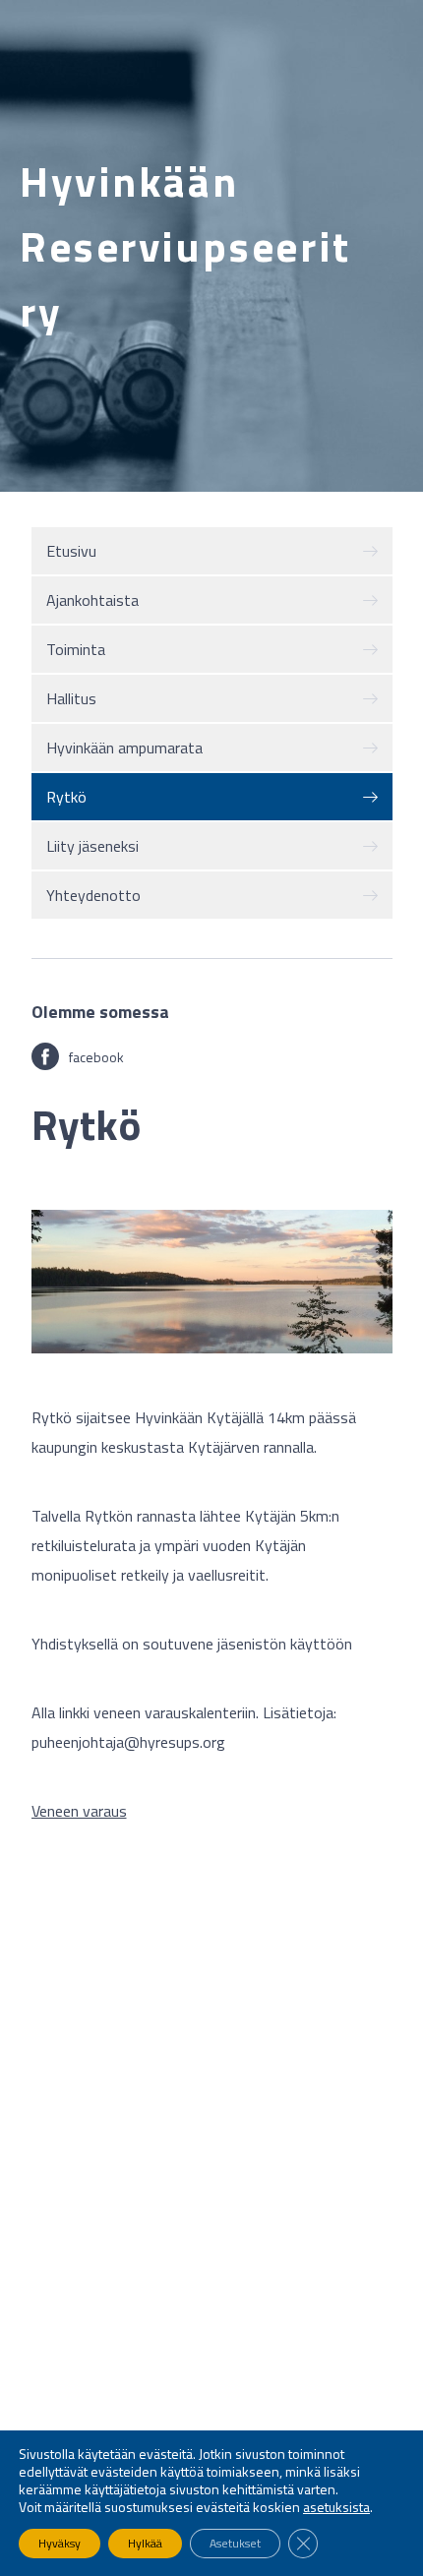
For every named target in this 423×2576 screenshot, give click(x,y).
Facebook (96, 1057)
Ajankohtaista (92, 600)
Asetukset (235, 2543)
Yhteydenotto (93, 895)
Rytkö (66, 797)
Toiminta (76, 649)
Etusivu (71, 551)
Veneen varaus (79, 1811)
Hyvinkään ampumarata (124, 748)
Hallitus (71, 698)
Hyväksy (60, 2543)
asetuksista (336, 2507)
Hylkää (145, 2543)
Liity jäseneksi (92, 846)
